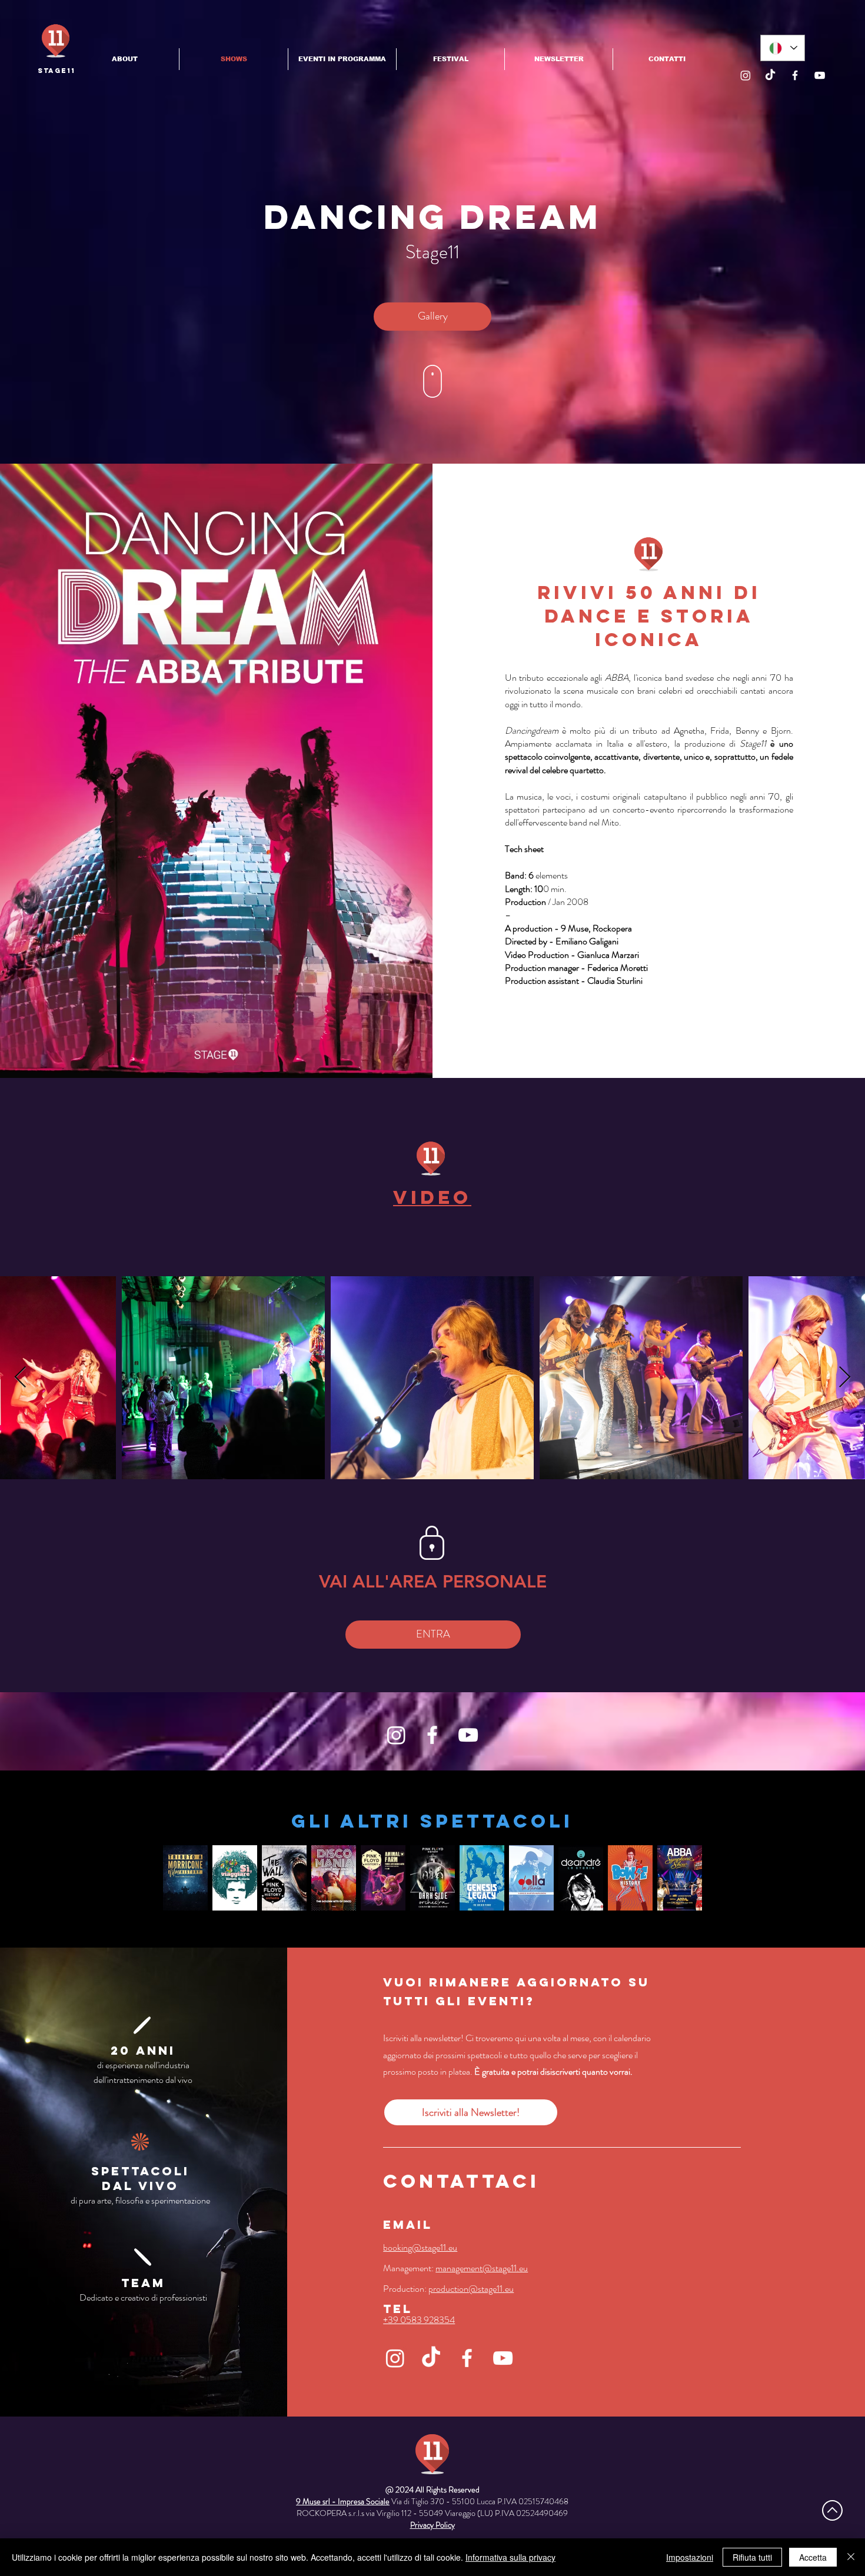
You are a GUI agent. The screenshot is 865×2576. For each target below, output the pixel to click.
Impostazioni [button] (690, 2557)
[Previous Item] (20, 1378)
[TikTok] (770, 75)
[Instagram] (746, 75)
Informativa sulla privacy (510, 2557)
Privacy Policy (432, 2525)
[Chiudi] (851, 2557)
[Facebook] (795, 75)
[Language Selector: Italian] (783, 48)
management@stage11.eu (482, 2268)
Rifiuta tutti (752, 2557)
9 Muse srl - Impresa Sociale (343, 2501)
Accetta (813, 2557)
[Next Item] (845, 1378)
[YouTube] (820, 75)
